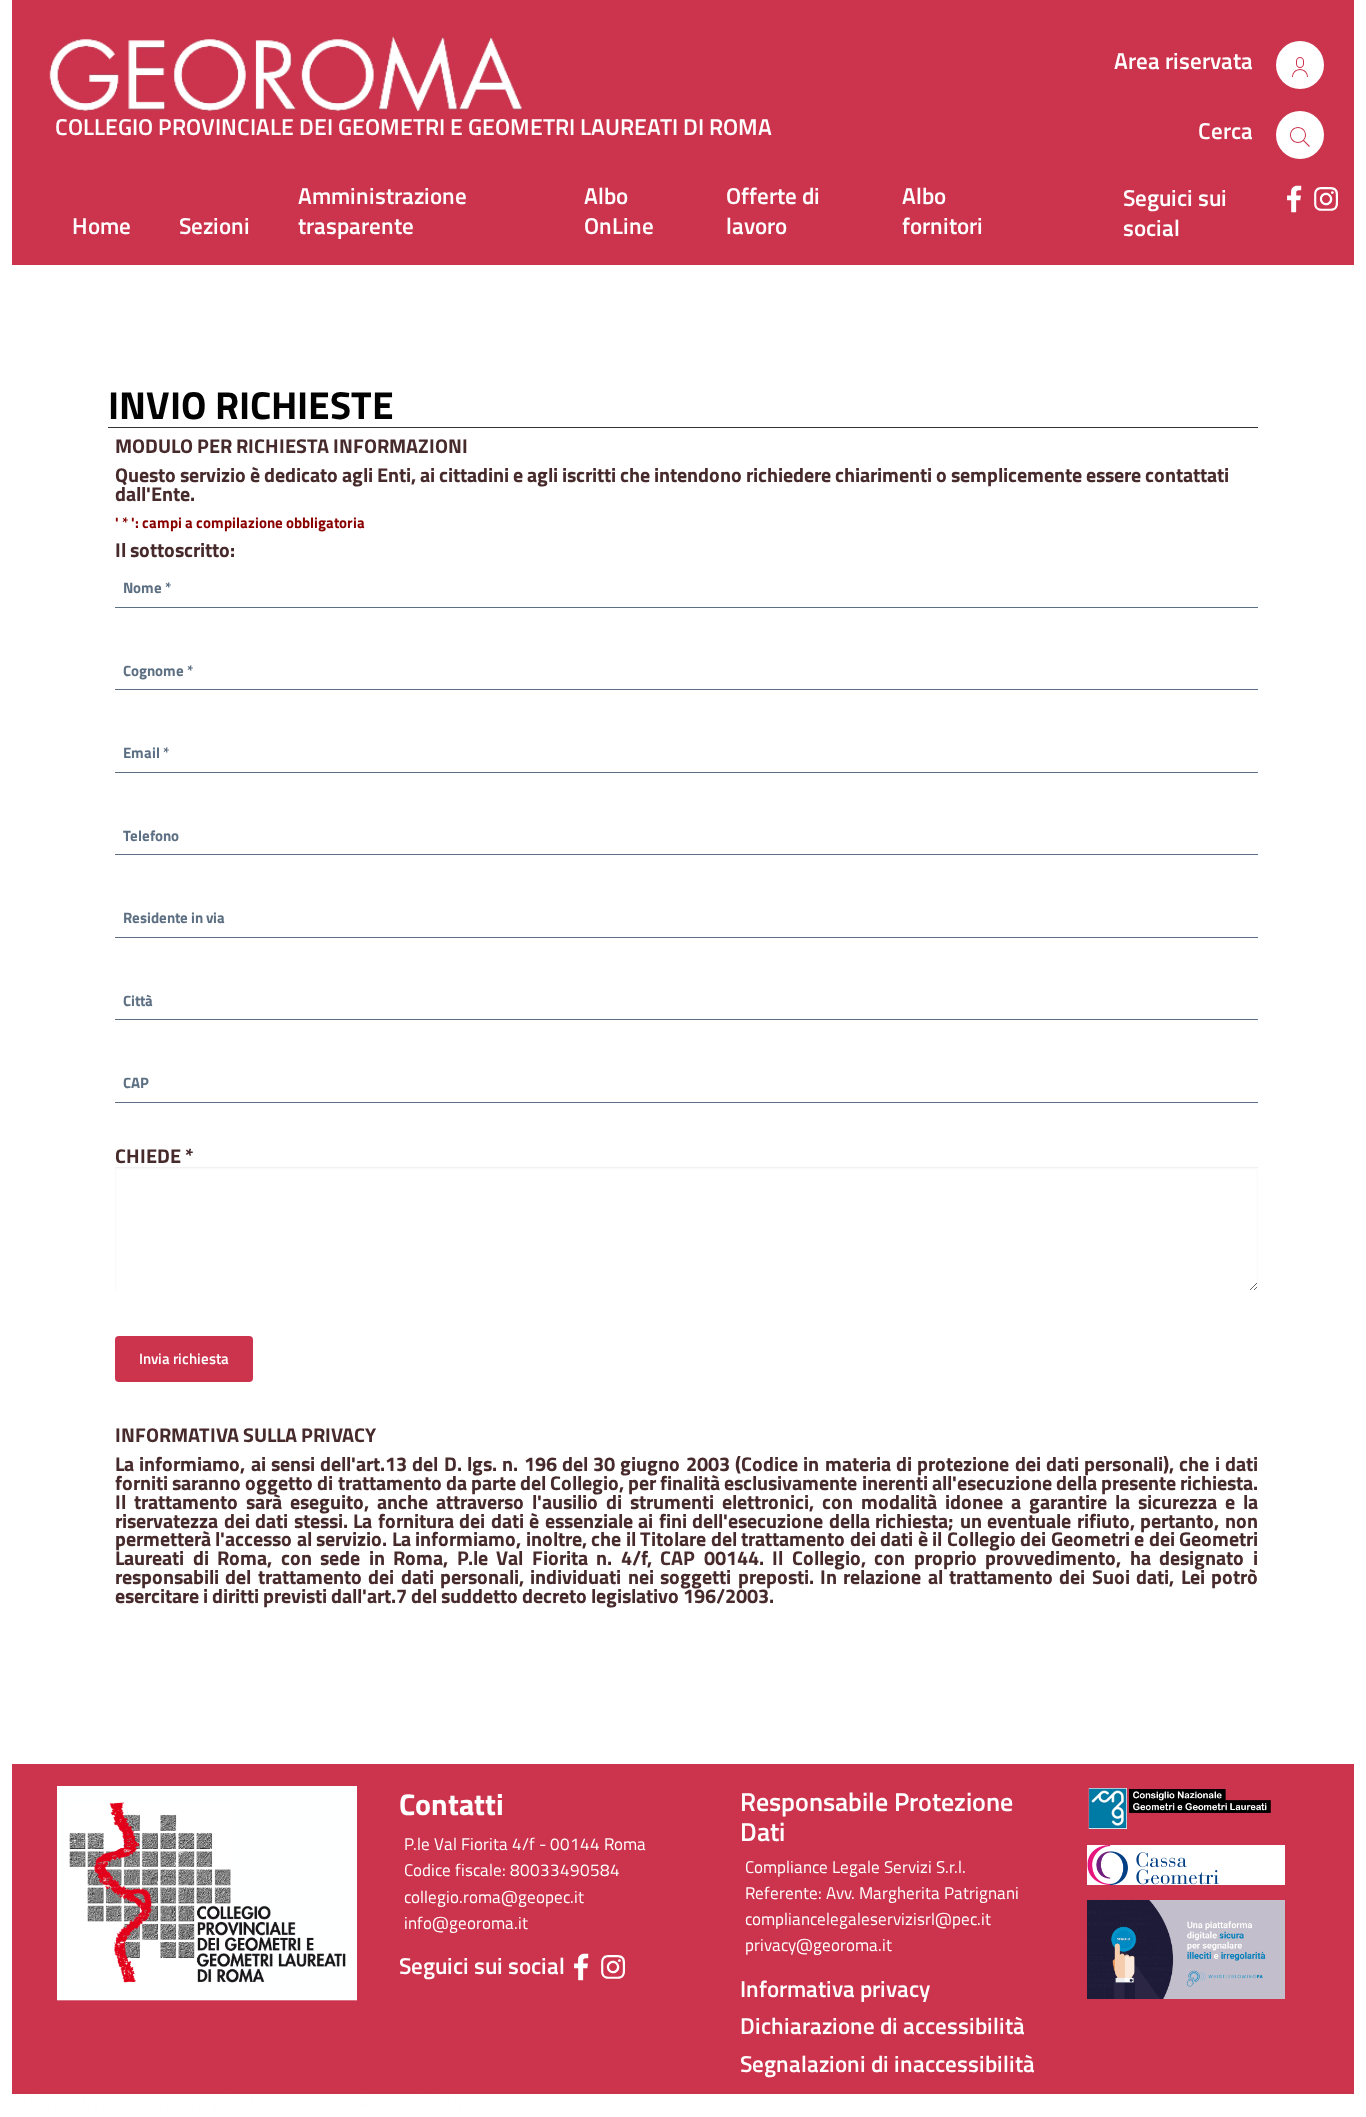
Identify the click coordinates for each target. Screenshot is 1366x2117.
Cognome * (158, 670)
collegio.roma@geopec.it (494, 1897)
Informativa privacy (835, 1989)
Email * (146, 752)
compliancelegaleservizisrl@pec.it (868, 1919)
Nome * (147, 587)
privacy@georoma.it (818, 1945)
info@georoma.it (466, 1923)
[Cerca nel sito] (1300, 65)
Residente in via (174, 917)
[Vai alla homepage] (322, 65)
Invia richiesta (184, 1358)
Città (138, 1000)
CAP (136, 1082)
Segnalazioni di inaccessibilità (887, 2064)
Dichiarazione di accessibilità (882, 2026)
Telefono (151, 835)
